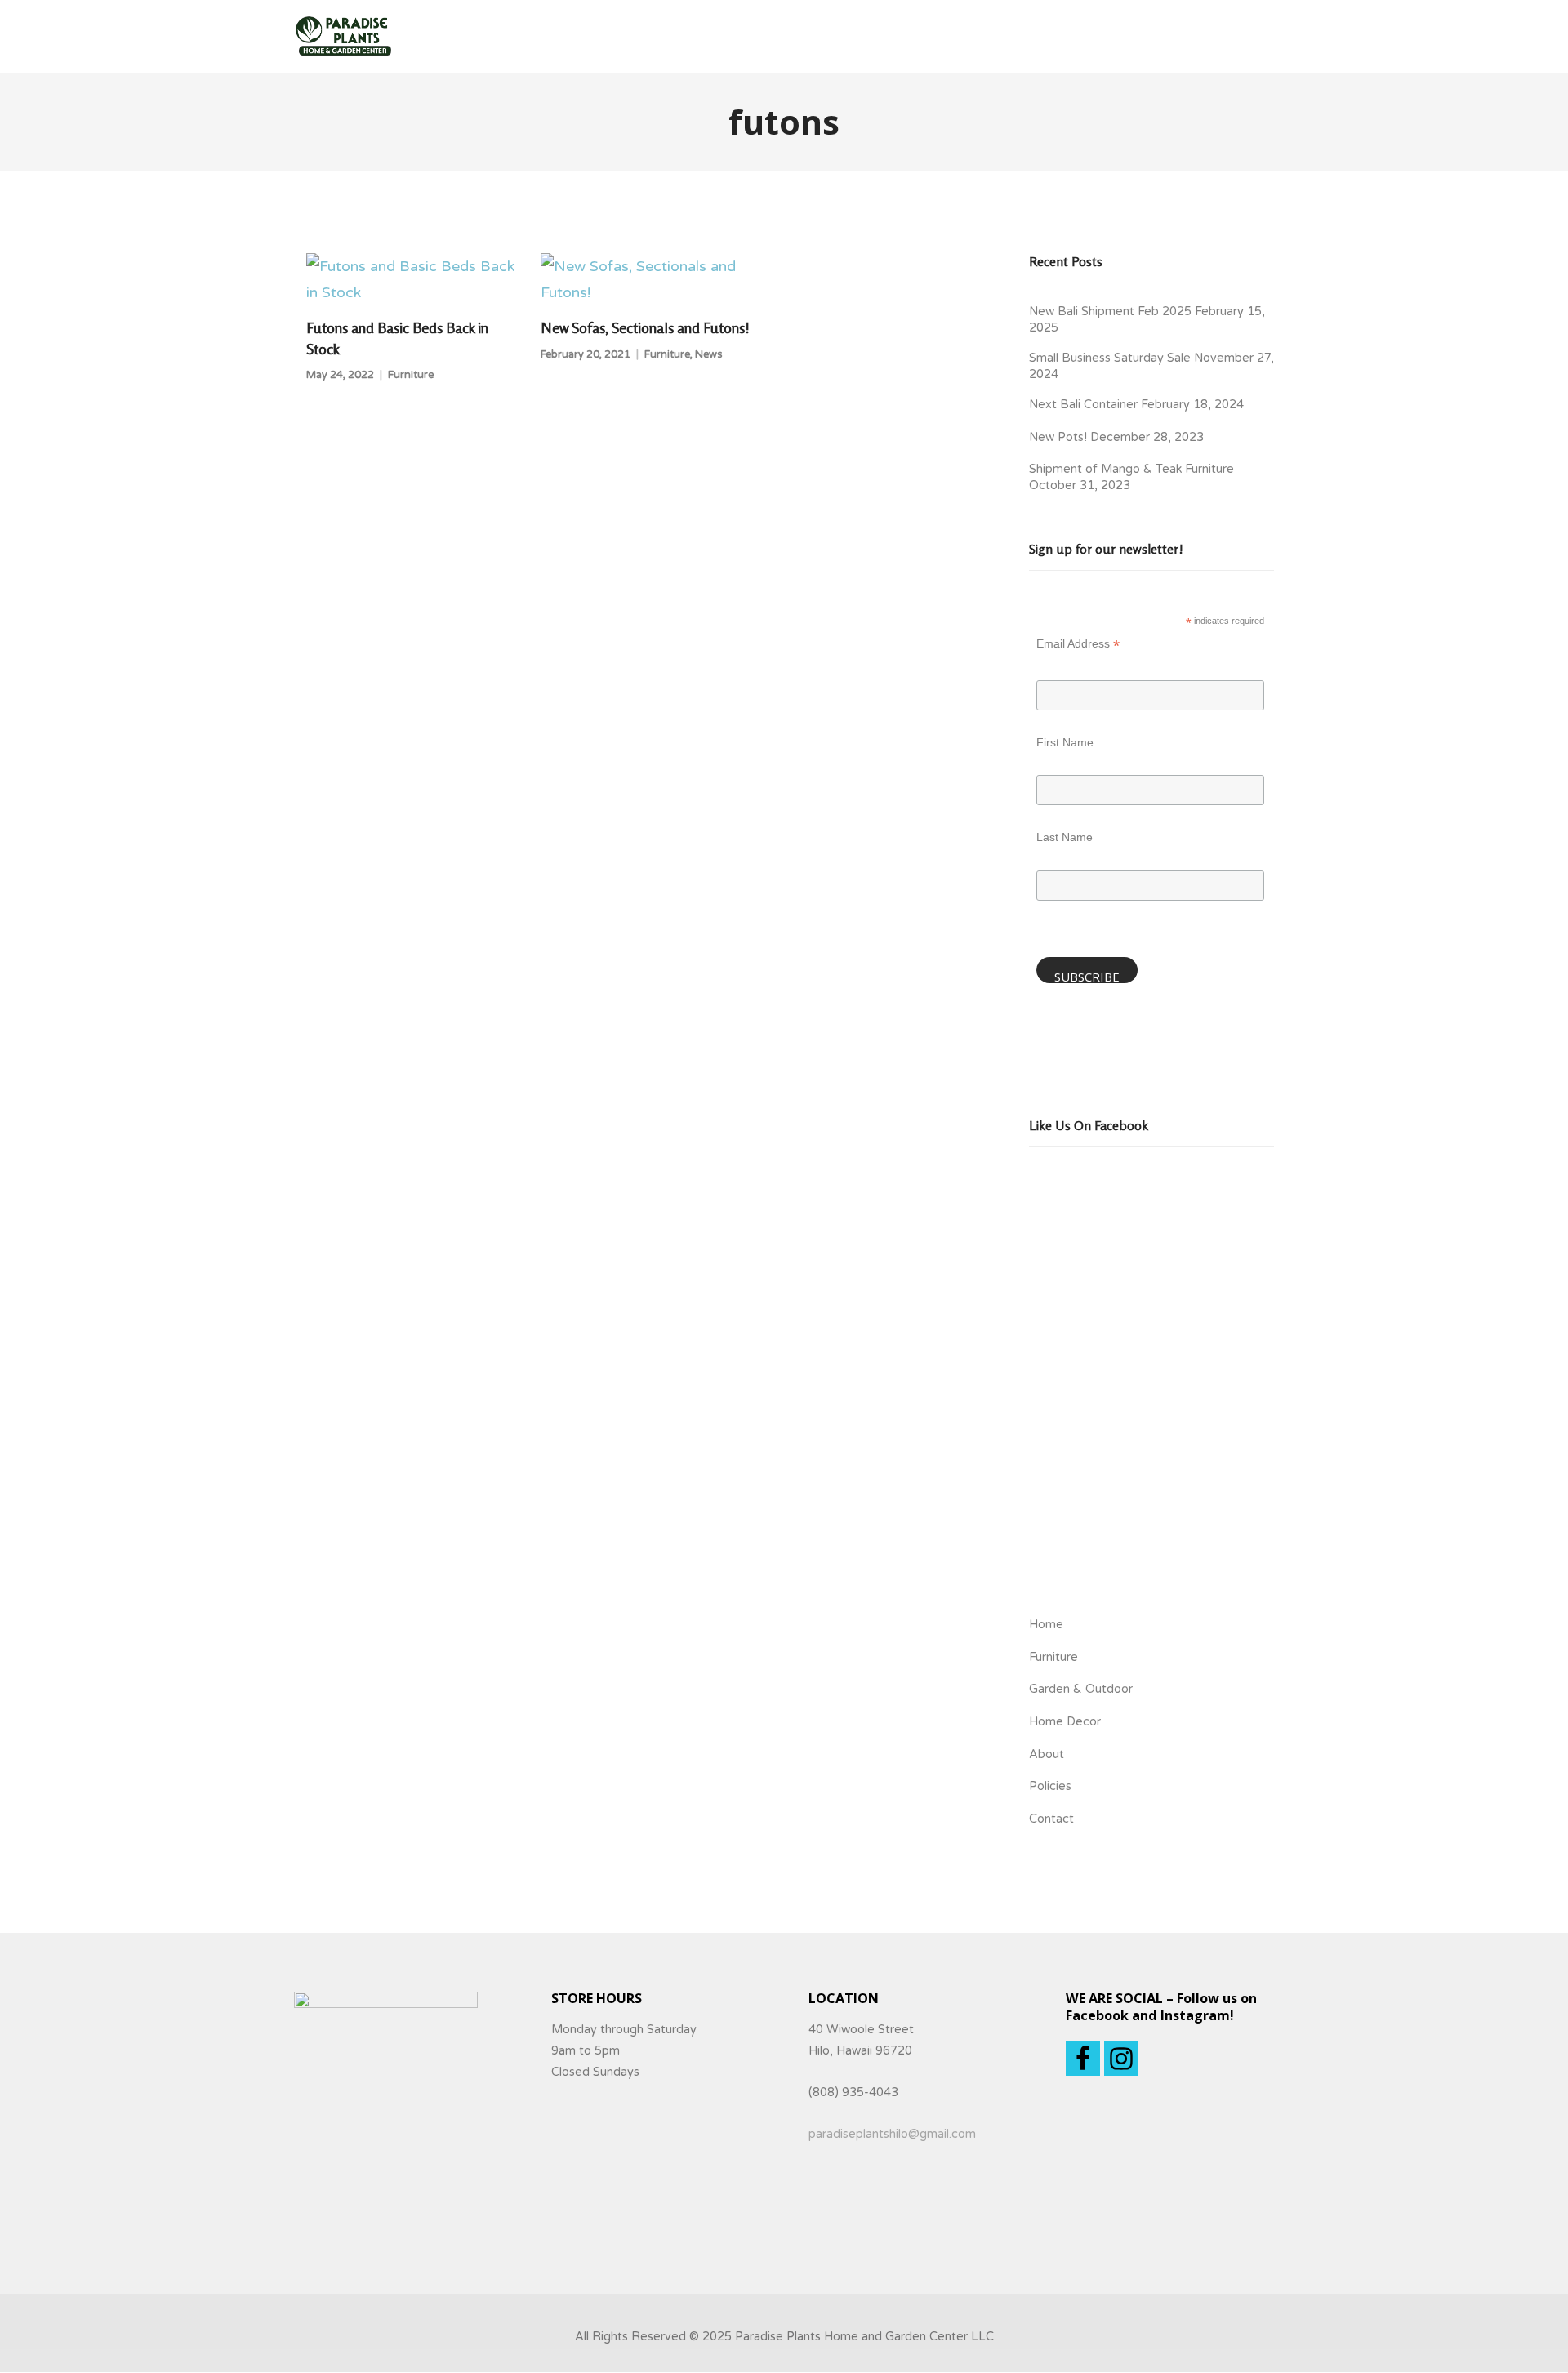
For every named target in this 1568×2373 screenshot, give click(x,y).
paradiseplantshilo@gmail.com (892, 2134)
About (1047, 1754)
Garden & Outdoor (1081, 1689)
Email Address (1078, 646)
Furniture (411, 375)
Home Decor (1065, 1722)
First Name (1065, 742)
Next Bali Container (1083, 405)
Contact (1051, 1819)
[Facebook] (1083, 2059)
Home (1046, 1625)
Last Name (1065, 837)
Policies (1050, 1786)
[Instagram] (1121, 2059)
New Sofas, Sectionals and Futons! (645, 327)
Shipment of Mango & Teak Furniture (1131, 469)
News (709, 354)
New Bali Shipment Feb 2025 (1110, 312)
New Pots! (1058, 437)
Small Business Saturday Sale (1110, 358)
